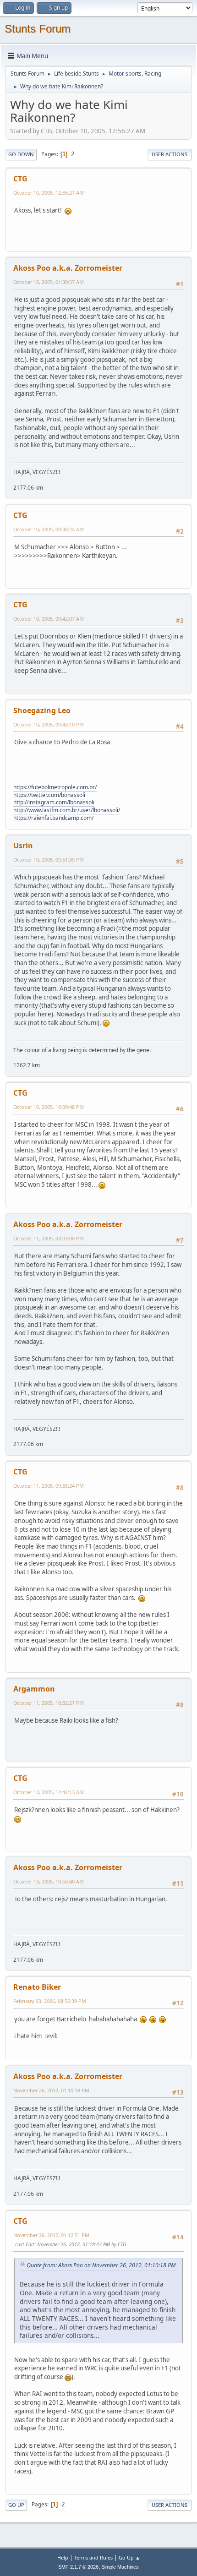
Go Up (16, 2505)
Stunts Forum (38, 29)
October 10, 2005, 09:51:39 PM (49, 860)
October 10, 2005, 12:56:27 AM (49, 193)
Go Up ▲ (129, 2557)
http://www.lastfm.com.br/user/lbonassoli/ (67, 810)
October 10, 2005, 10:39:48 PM (49, 1107)
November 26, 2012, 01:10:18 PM (51, 2090)
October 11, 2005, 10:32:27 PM (49, 1703)
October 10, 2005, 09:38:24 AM (49, 529)
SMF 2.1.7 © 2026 (78, 2567)
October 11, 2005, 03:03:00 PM (49, 1238)
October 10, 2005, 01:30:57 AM (49, 282)
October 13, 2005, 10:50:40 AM (49, 1881)
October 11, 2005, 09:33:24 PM (49, 1486)
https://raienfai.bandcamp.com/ (53, 818)
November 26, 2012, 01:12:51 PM (51, 2235)
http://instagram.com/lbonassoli (54, 802)
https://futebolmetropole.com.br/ (55, 787)
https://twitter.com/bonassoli (49, 795)
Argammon (34, 1689)
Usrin (23, 846)
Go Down (21, 154)
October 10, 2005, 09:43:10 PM (49, 724)
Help (63, 2557)
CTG (20, 179)
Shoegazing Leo (42, 710)
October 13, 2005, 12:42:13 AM (49, 1792)
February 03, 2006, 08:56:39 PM (50, 2001)
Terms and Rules (93, 2557)
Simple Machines (120, 2567)
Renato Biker (37, 1987)
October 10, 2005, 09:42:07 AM (49, 619)
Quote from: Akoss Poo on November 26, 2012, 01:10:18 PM (101, 2265)
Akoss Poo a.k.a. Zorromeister (68, 268)
